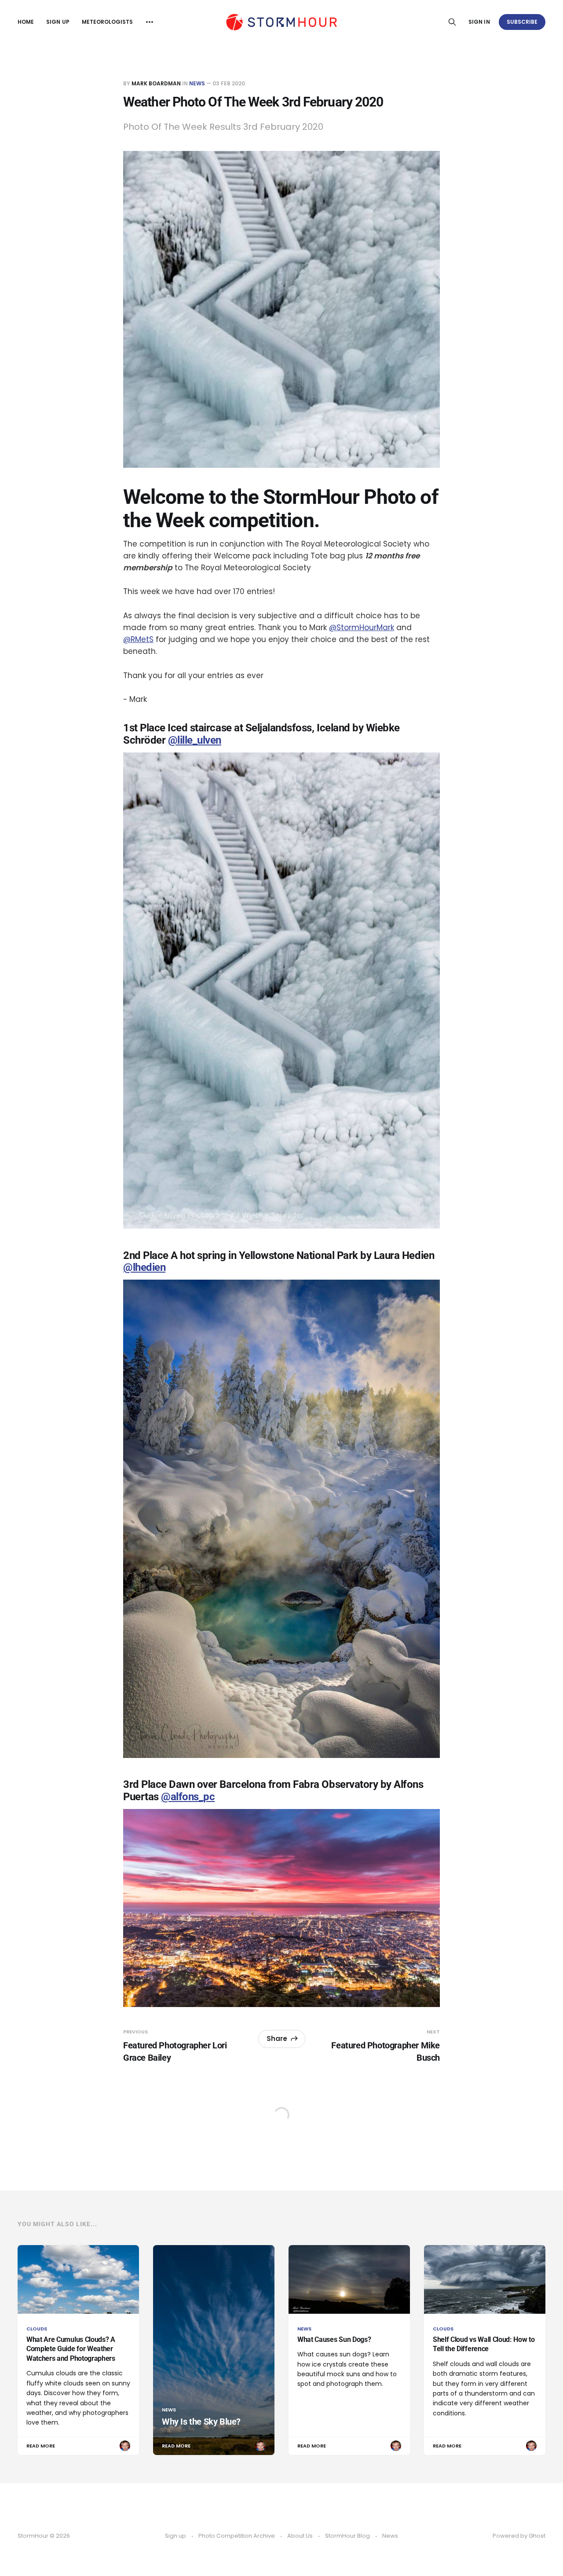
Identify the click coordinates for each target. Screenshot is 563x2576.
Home (26, 22)
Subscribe (522, 22)
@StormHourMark (362, 627)
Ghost (537, 2536)
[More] (150, 22)
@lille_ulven (195, 740)
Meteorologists (108, 22)
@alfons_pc (188, 1797)
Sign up (58, 22)
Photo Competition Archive (237, 2536)
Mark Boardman (156, 83)
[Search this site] (452, 22)
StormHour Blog (347, 2536)
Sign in (479, 22)
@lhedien (144, 1267)
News (197, 83)
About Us (300, 2536)
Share (277, 2038)
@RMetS (138, 639)
